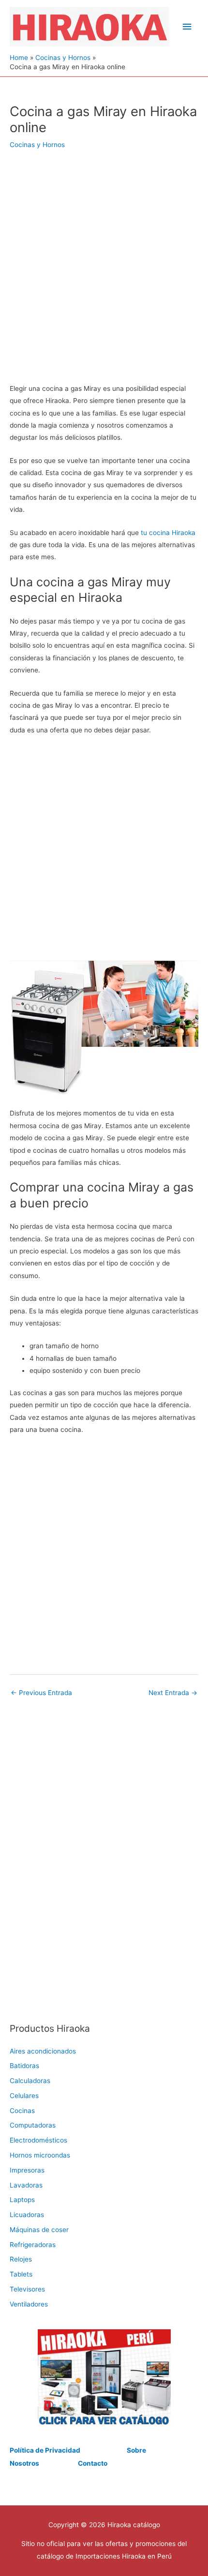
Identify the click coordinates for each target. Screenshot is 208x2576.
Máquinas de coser (39, 2230)
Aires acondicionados (43, 2051)
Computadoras (33, 2125)
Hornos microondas (40, 2155)
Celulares (24, 2096)
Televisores (27, 2289)
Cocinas (22, 2111)
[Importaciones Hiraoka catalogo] (104, 2377)
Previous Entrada (41, 1693)
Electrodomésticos (38, 2140)
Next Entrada (173, 1693)
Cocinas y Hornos (37, 145)
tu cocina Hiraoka (168, 533)
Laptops (22, 2200)
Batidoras (24, 2066)
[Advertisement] (104, 273)
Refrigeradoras (33, 2245)
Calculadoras (30, 2081)
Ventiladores (29, 2304)
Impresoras (27, 2170)
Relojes (21, 2259)
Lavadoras (26, 2185)
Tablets (21, 2274)
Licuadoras (27, 2215)
